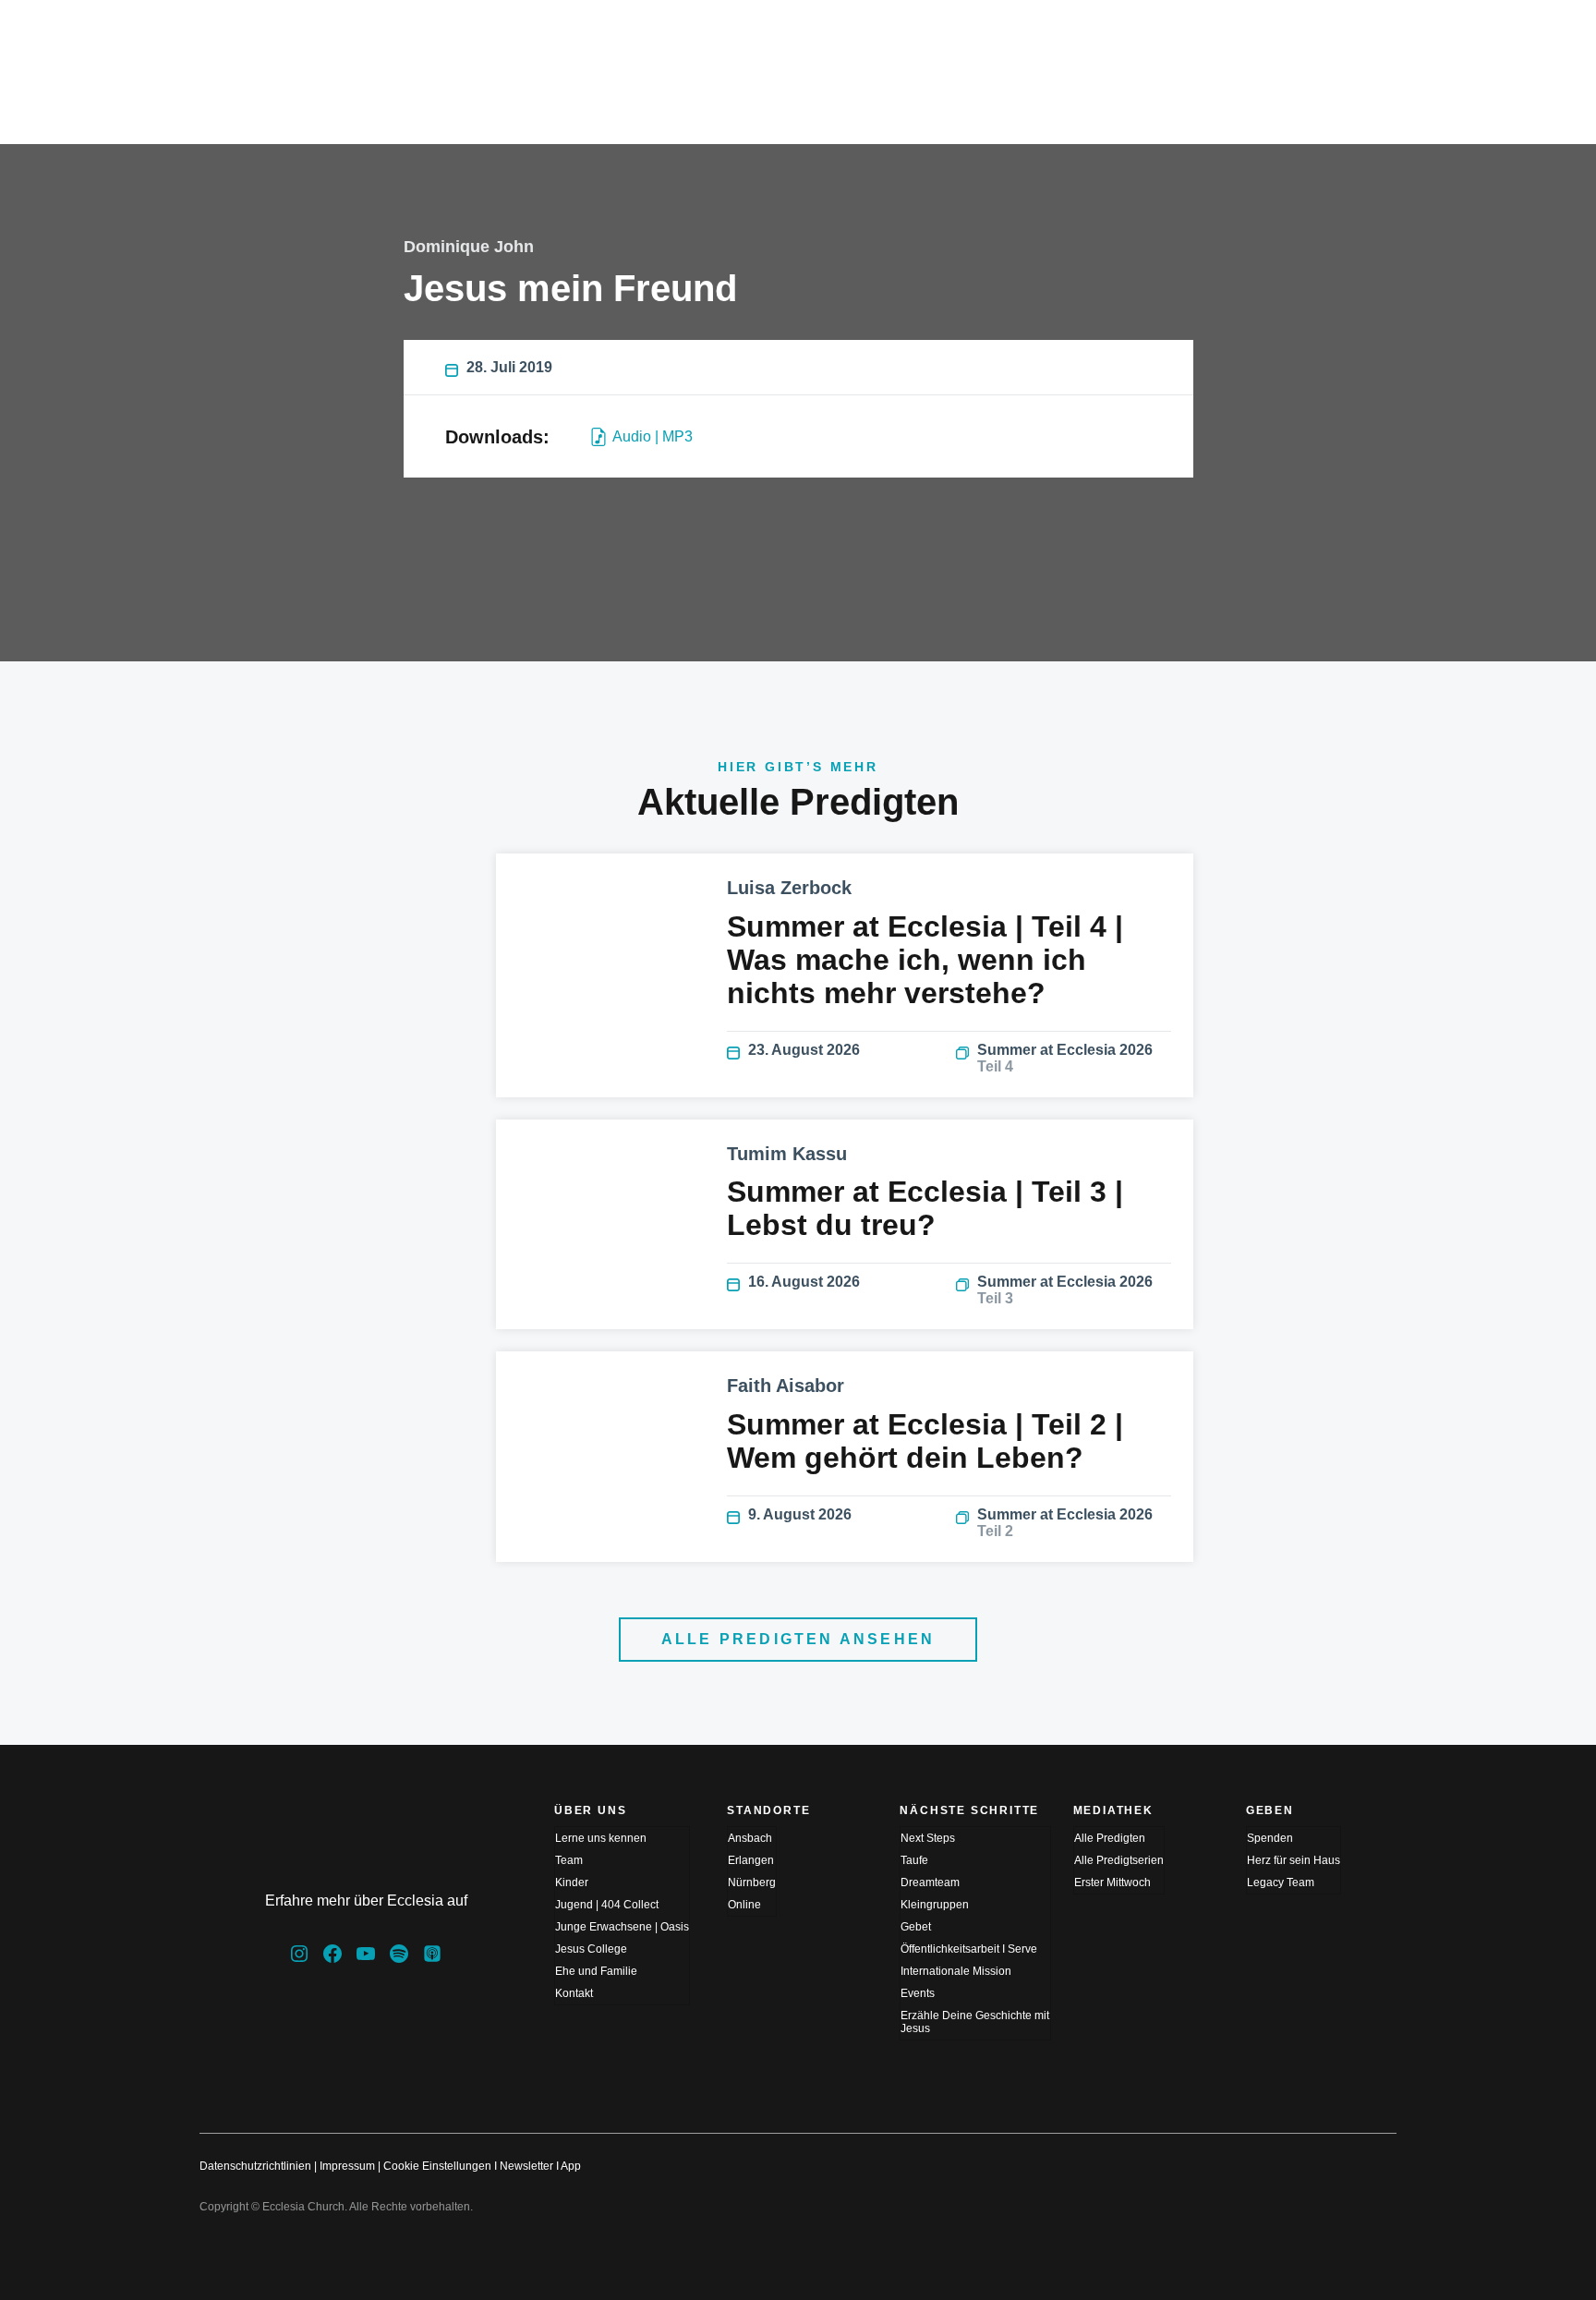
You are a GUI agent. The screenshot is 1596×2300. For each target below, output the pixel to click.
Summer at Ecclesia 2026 (1065, 1058)
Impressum (347, 2166)
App (571, 2166)
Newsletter (526, 2166)
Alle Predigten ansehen (798, 1639)
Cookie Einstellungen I (440, 2166)
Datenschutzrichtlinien (255, 2166)
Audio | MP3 (653, 436)
